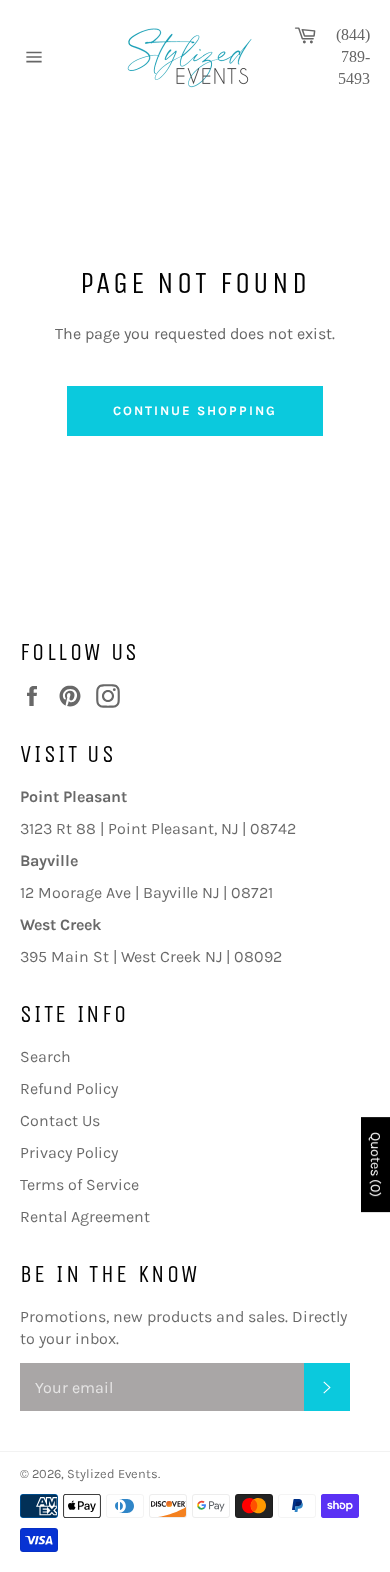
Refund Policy (69, 1088)
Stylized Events (112, 1473)
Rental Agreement (85, 1216)
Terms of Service (79, 1184)
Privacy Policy (69, 1152)
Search (45, 1056)
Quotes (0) (375, 1164)
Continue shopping (194, 410)
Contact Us (60, 1120)
